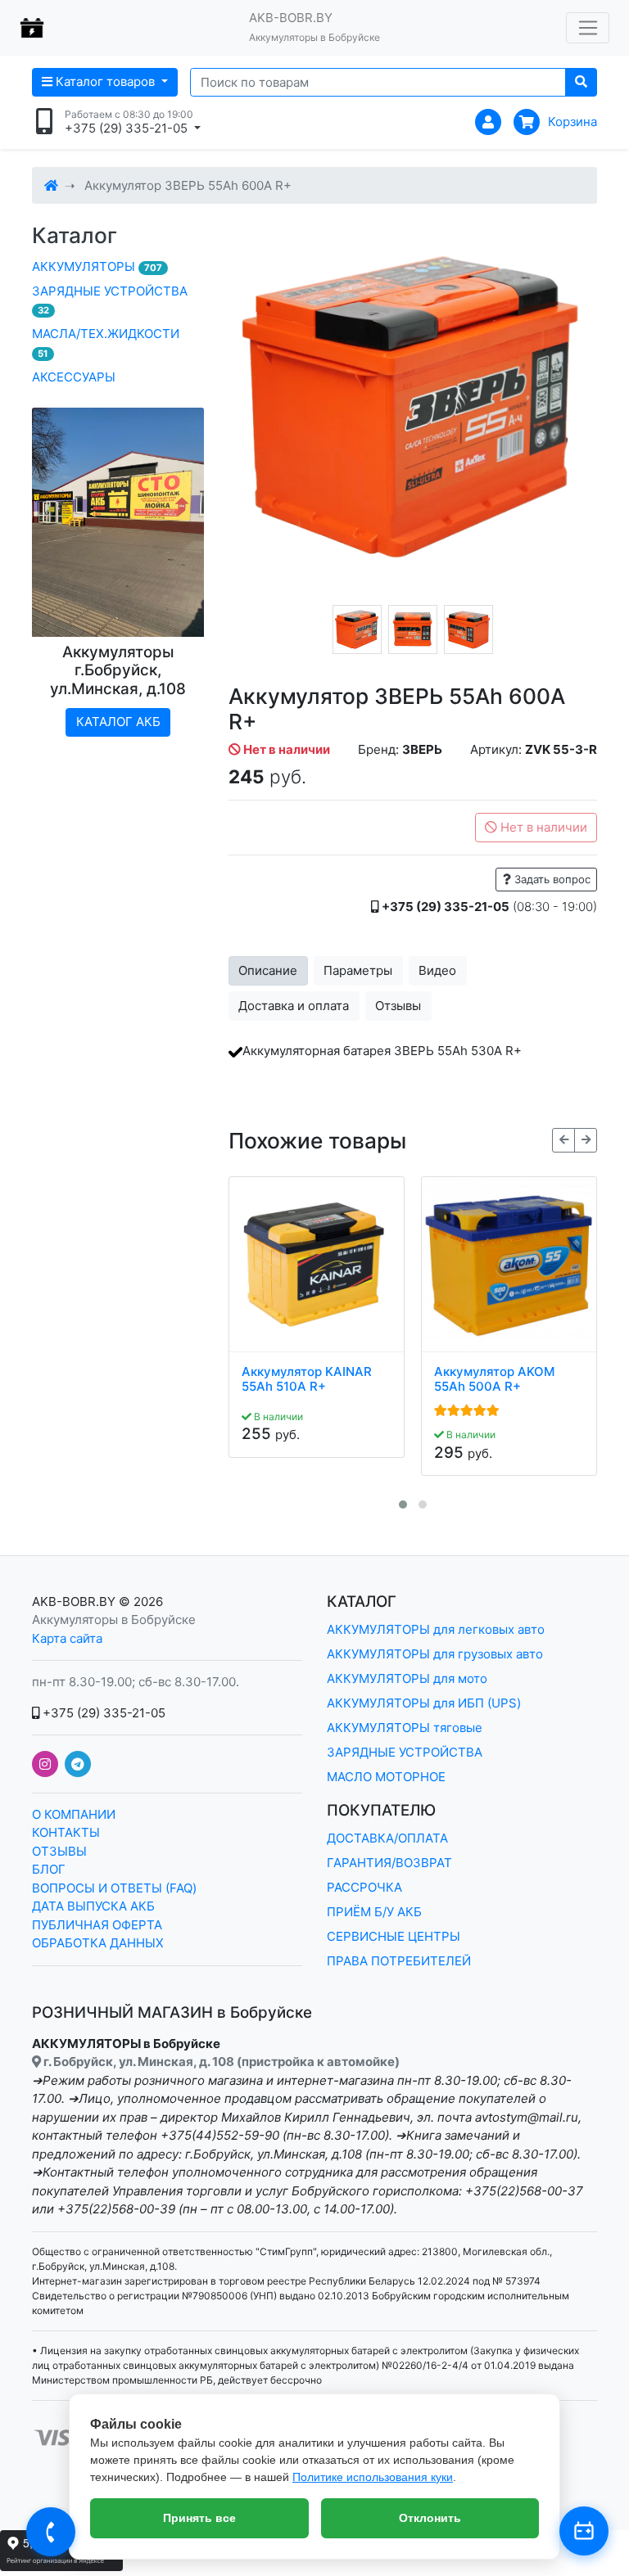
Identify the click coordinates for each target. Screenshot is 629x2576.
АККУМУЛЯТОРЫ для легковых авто (436, 1629)
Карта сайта (67, 1638)
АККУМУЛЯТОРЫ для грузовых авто (435, 1654)
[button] (403, 1505)
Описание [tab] (268, 970)
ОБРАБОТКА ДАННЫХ (98, 1943)
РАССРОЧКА (364, 1887)
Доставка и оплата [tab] (294, 1006)
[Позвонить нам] (51, 2532)
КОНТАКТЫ (66, 1832)
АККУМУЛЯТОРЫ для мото (407, 1678)
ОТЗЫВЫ (59, 1851)
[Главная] (51, 185)
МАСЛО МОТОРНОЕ (386, 1777)
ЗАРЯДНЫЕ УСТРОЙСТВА (110, 300)
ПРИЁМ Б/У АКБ (374, 1912)
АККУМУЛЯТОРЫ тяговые (405, 1728)
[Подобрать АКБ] (584, 2531)
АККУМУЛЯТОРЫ (97, 266)
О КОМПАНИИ (74, 1814)
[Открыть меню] (588, 28)
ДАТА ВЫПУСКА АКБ (93, 1906)
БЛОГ (49, 1869)
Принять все (199, 2518)
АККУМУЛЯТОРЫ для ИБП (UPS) (424, 1703)
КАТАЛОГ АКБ (118, 722)
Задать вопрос (551, 879)
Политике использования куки (373, 2477)
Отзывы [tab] (398, 1006)
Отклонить (430, 2518)
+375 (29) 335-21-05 (102, 1713)
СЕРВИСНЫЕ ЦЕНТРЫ (394, 1936)
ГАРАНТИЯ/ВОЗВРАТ (389, 1863)
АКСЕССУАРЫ (74, 377)
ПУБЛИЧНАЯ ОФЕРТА (97, 1925)
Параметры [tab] (358, 970)
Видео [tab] (437, 970)
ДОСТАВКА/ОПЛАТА (387, 1838)
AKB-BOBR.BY (74, 1602)
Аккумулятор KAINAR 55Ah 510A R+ (307, 1379)
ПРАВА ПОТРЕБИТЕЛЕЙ (399, 1961)
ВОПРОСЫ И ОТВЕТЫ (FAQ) (114, 1888)
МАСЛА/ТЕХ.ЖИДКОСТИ (106, 343)
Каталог (75, 235)
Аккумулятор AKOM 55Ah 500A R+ (494, 1379)
